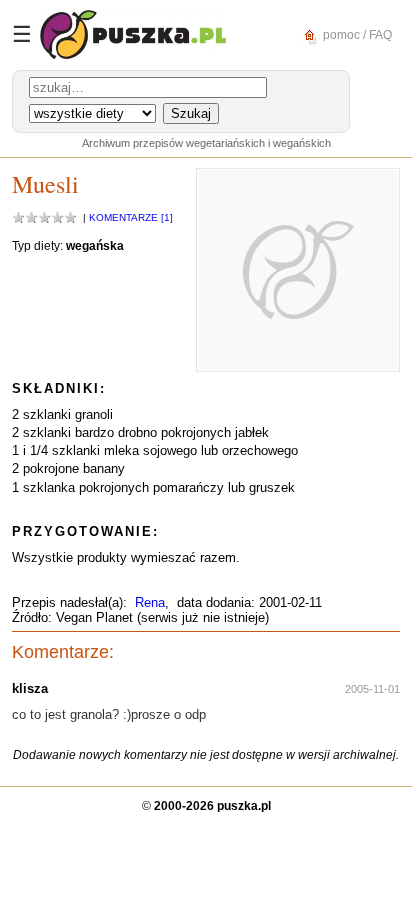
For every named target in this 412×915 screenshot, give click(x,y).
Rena (150, 602)
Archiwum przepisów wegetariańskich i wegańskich (206, 143)
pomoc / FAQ (356, 34)
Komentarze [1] (131, 217)
